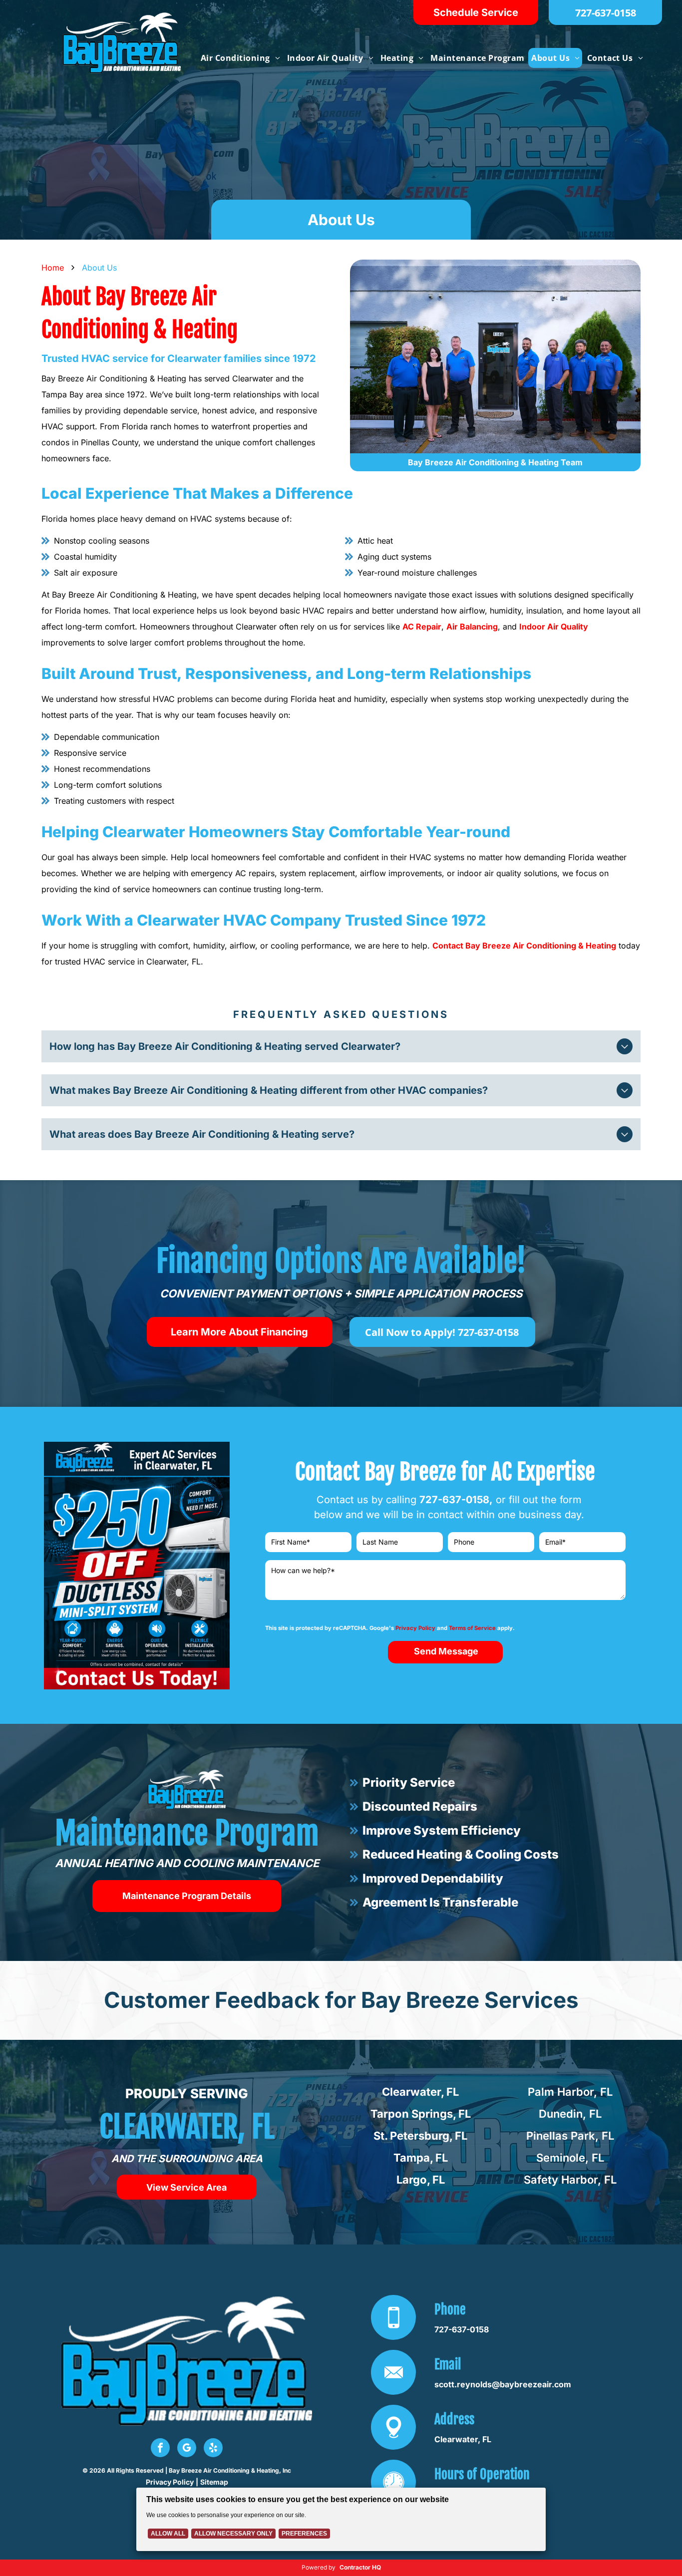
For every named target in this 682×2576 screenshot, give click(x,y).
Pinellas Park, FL (570, 2136)
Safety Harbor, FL (570, 2180)
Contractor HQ (360, 2567)
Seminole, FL (570, 2158)
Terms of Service (472, 1628)
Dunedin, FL (570, 2114)
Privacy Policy (415, 1628)
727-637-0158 (454, 1500)
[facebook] (160, 2449)
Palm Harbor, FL (570, 2092)
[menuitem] (240, 58)
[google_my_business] (187, 2449)
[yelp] (213, 2449)
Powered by (319, 2567)
